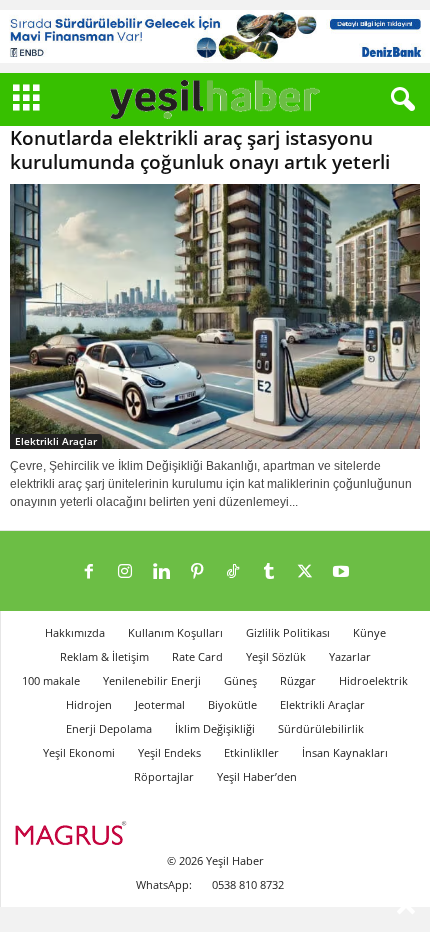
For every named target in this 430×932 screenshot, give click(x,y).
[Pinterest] (197, 573)
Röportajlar (164, 776)
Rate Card (197, 656)
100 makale (51, 680)
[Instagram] (125, 573)
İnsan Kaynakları (345, 752)
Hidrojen (89, 704)
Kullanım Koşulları (175, 632)
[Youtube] (341, 573)
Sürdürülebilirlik (321, 728)
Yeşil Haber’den (257, 776)
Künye (369, 632)
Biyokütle (232, 704)
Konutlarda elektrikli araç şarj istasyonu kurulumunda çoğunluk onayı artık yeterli (200, 150)
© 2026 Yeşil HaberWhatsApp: (200, 872)
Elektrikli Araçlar (56, 441)
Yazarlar (350, 656)
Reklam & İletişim (104, 656)
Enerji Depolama (109, 728)
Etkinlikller (251, 752)
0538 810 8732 (248, 884)
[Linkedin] (161, 573)
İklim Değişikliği (215, 728)
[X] (305, 573)
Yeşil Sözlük (276, 656)
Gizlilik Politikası (288, 632)
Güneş (240, 680)
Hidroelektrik (373, 680)
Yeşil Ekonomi (79, 752)
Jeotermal (160, 704)
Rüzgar (298, 680)
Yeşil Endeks (169, 752)
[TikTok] (233, 573)
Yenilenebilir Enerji (152, 680)
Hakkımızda (75, 632)
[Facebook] (89, 573)
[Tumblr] (269, 573)
